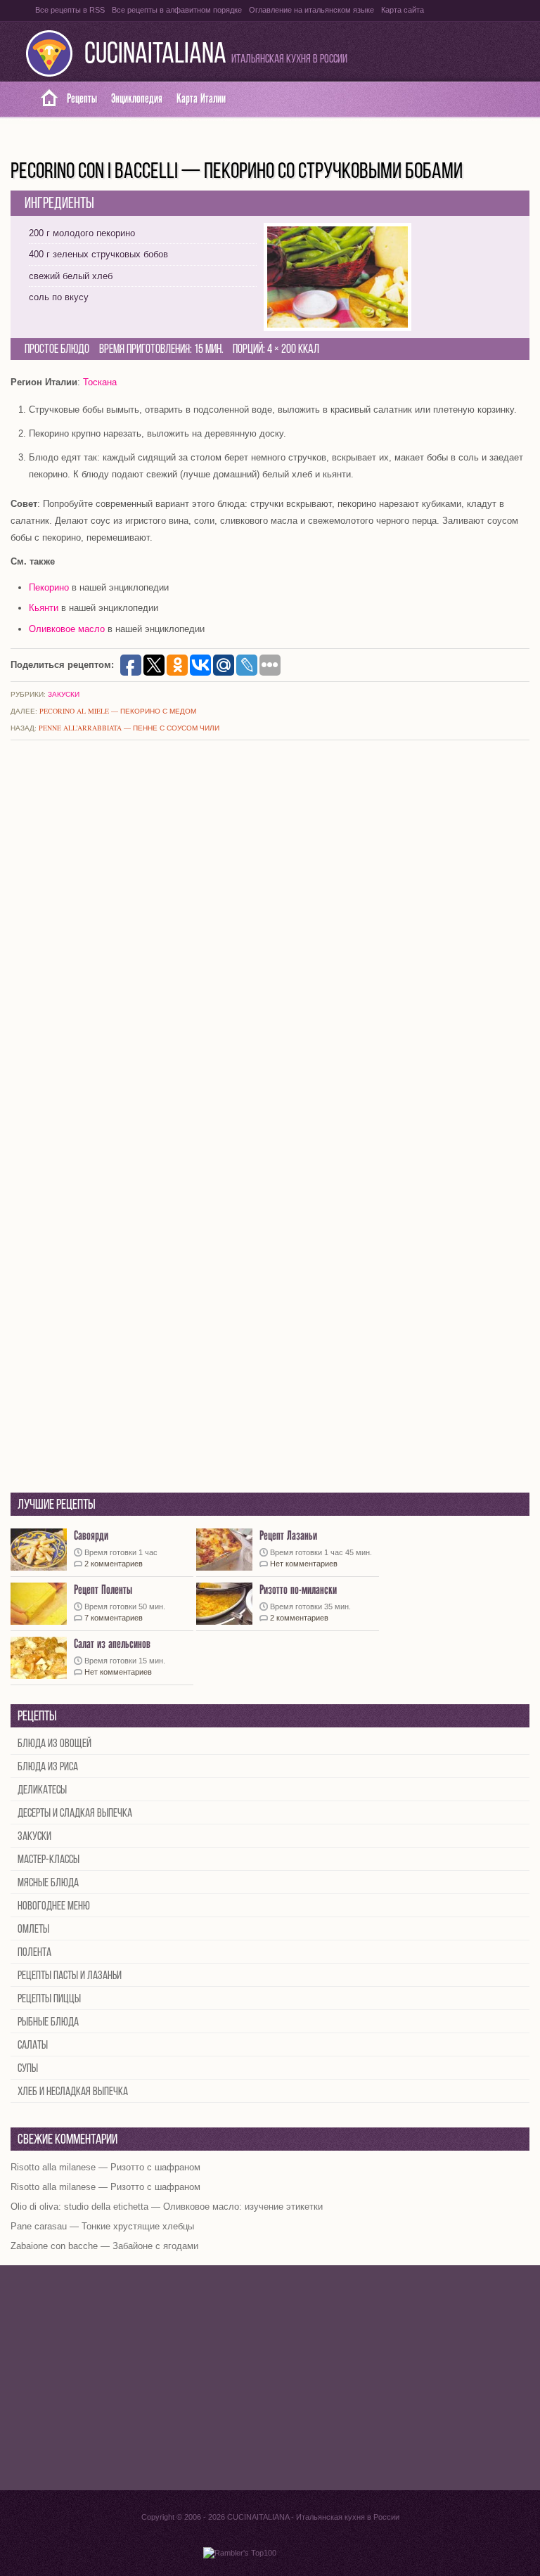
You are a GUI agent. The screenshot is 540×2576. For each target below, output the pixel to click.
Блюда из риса (48, 1767)
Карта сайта (403, 10)
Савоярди (91, 1536)
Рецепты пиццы (49, 1999)
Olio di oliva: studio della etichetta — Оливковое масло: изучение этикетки (167, 2207)
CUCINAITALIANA (155, 55)
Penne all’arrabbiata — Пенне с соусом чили (129, 728)
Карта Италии (201, 99)
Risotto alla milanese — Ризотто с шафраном (105, 2167)
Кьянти (44, 608)
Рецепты (82, 99)
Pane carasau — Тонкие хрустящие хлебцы (102, 2226)
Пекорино (49, 587)
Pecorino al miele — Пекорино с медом (118, 711)
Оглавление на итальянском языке (311, 10)
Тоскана (100, 382)
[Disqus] (270, 937)
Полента (34, 1953)
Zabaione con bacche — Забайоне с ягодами (104, 2246)
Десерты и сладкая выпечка (75, 1814)
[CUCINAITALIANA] (44, 99)
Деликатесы (42, 1790)
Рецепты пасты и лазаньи (70, 1976)
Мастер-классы (49, 1860)
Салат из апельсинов (112, 1644)
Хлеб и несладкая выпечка (73, 2092)
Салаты (33, 2046)
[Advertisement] (270, 2378)
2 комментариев (114, 1564)
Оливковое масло (67, 629)
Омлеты (33, 1930)
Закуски (64, 694)
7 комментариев (114, 1618)
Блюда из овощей (54, 1744)
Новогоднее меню (54, 1906)
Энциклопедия (137, 99)
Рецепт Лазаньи (288, 1536)
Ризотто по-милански (298, 1590)
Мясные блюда (48, 1883)
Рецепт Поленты (103, 1590)
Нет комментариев (304, 1564)
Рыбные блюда (48, 2022)
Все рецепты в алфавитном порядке (177, 10)
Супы (28, 2069)
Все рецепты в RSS (70, 10)
